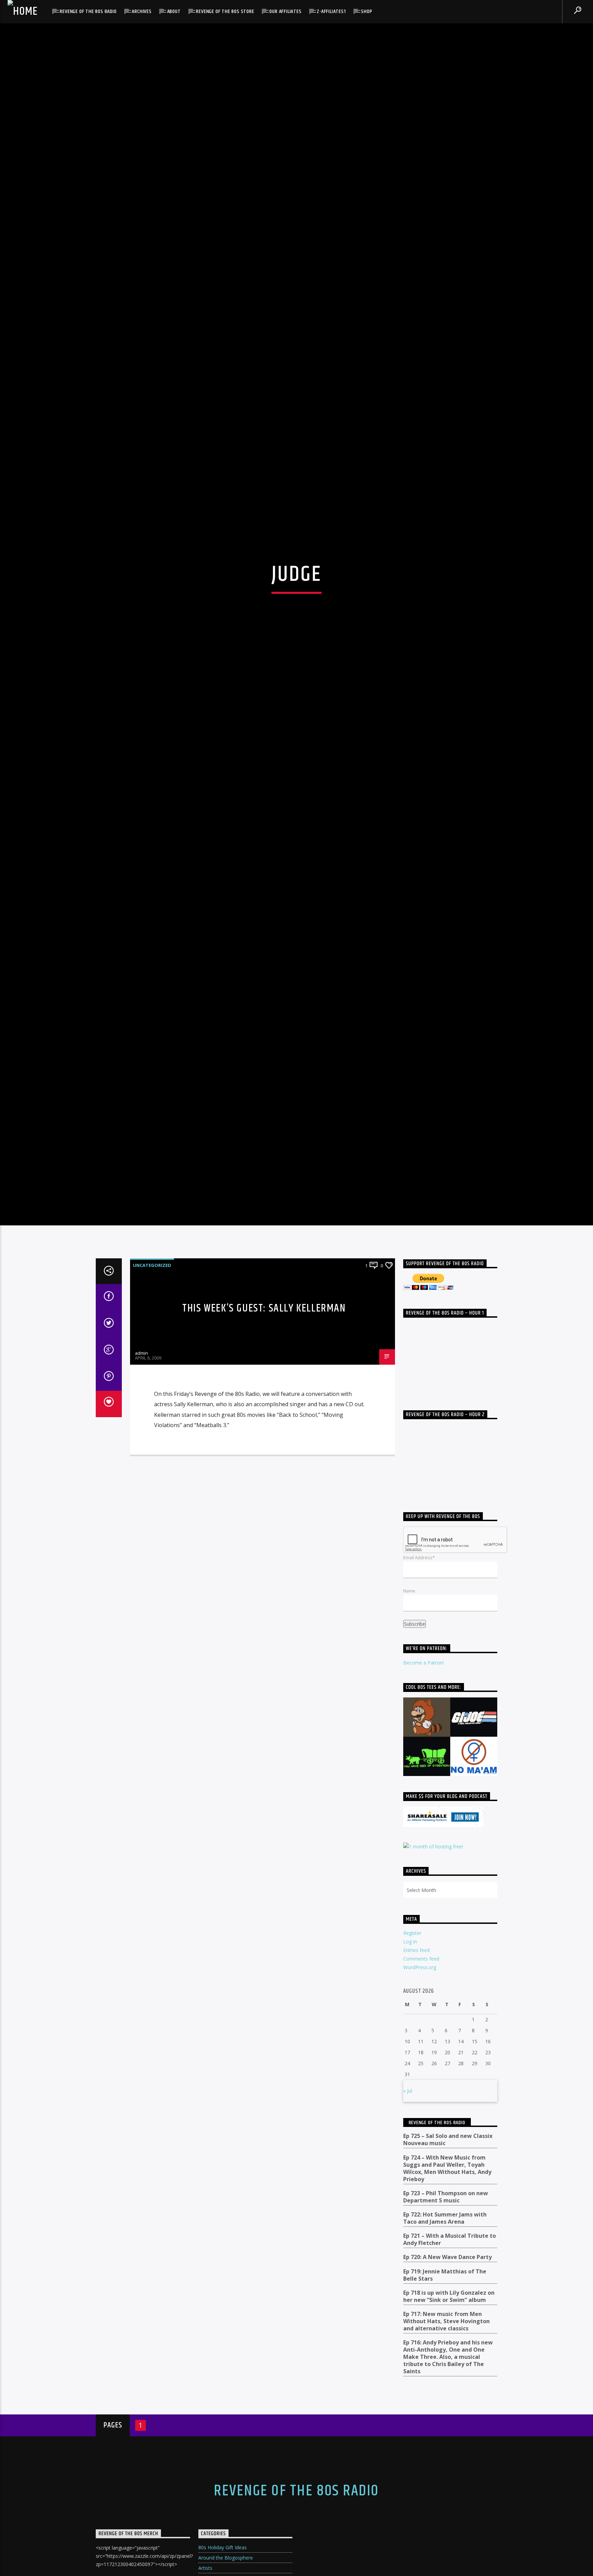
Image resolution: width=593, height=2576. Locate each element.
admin (141, 1540)
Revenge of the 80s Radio (88, 11)
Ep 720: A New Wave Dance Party (447, 2444)
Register (412, 2119)
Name (409, 1777)
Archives (142, 11)
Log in (410, 2128)
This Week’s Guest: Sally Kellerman (264, 1495)
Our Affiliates (285, 11)
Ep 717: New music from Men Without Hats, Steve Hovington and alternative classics (446, 2508)
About (174, 11)
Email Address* (419, 1744)
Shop (367, 11)
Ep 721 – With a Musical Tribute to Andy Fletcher (450, 2426)
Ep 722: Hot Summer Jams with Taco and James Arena (445, 2405)
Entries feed (416, 2137)
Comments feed (421, 2145)
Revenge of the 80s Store (225, 11)
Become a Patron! (423, 1849)
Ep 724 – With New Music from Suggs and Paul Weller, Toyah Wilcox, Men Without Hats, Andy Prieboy (447, 2355)
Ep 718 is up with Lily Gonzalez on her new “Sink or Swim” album (449, 2483)
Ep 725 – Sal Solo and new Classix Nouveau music (448, 2326)
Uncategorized (152, 1452)
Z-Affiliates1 (331, 11)
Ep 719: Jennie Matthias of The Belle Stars (445, 2461)
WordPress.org (420, 2154)
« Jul (408, 2277)
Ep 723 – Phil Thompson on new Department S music (446, 2384)
